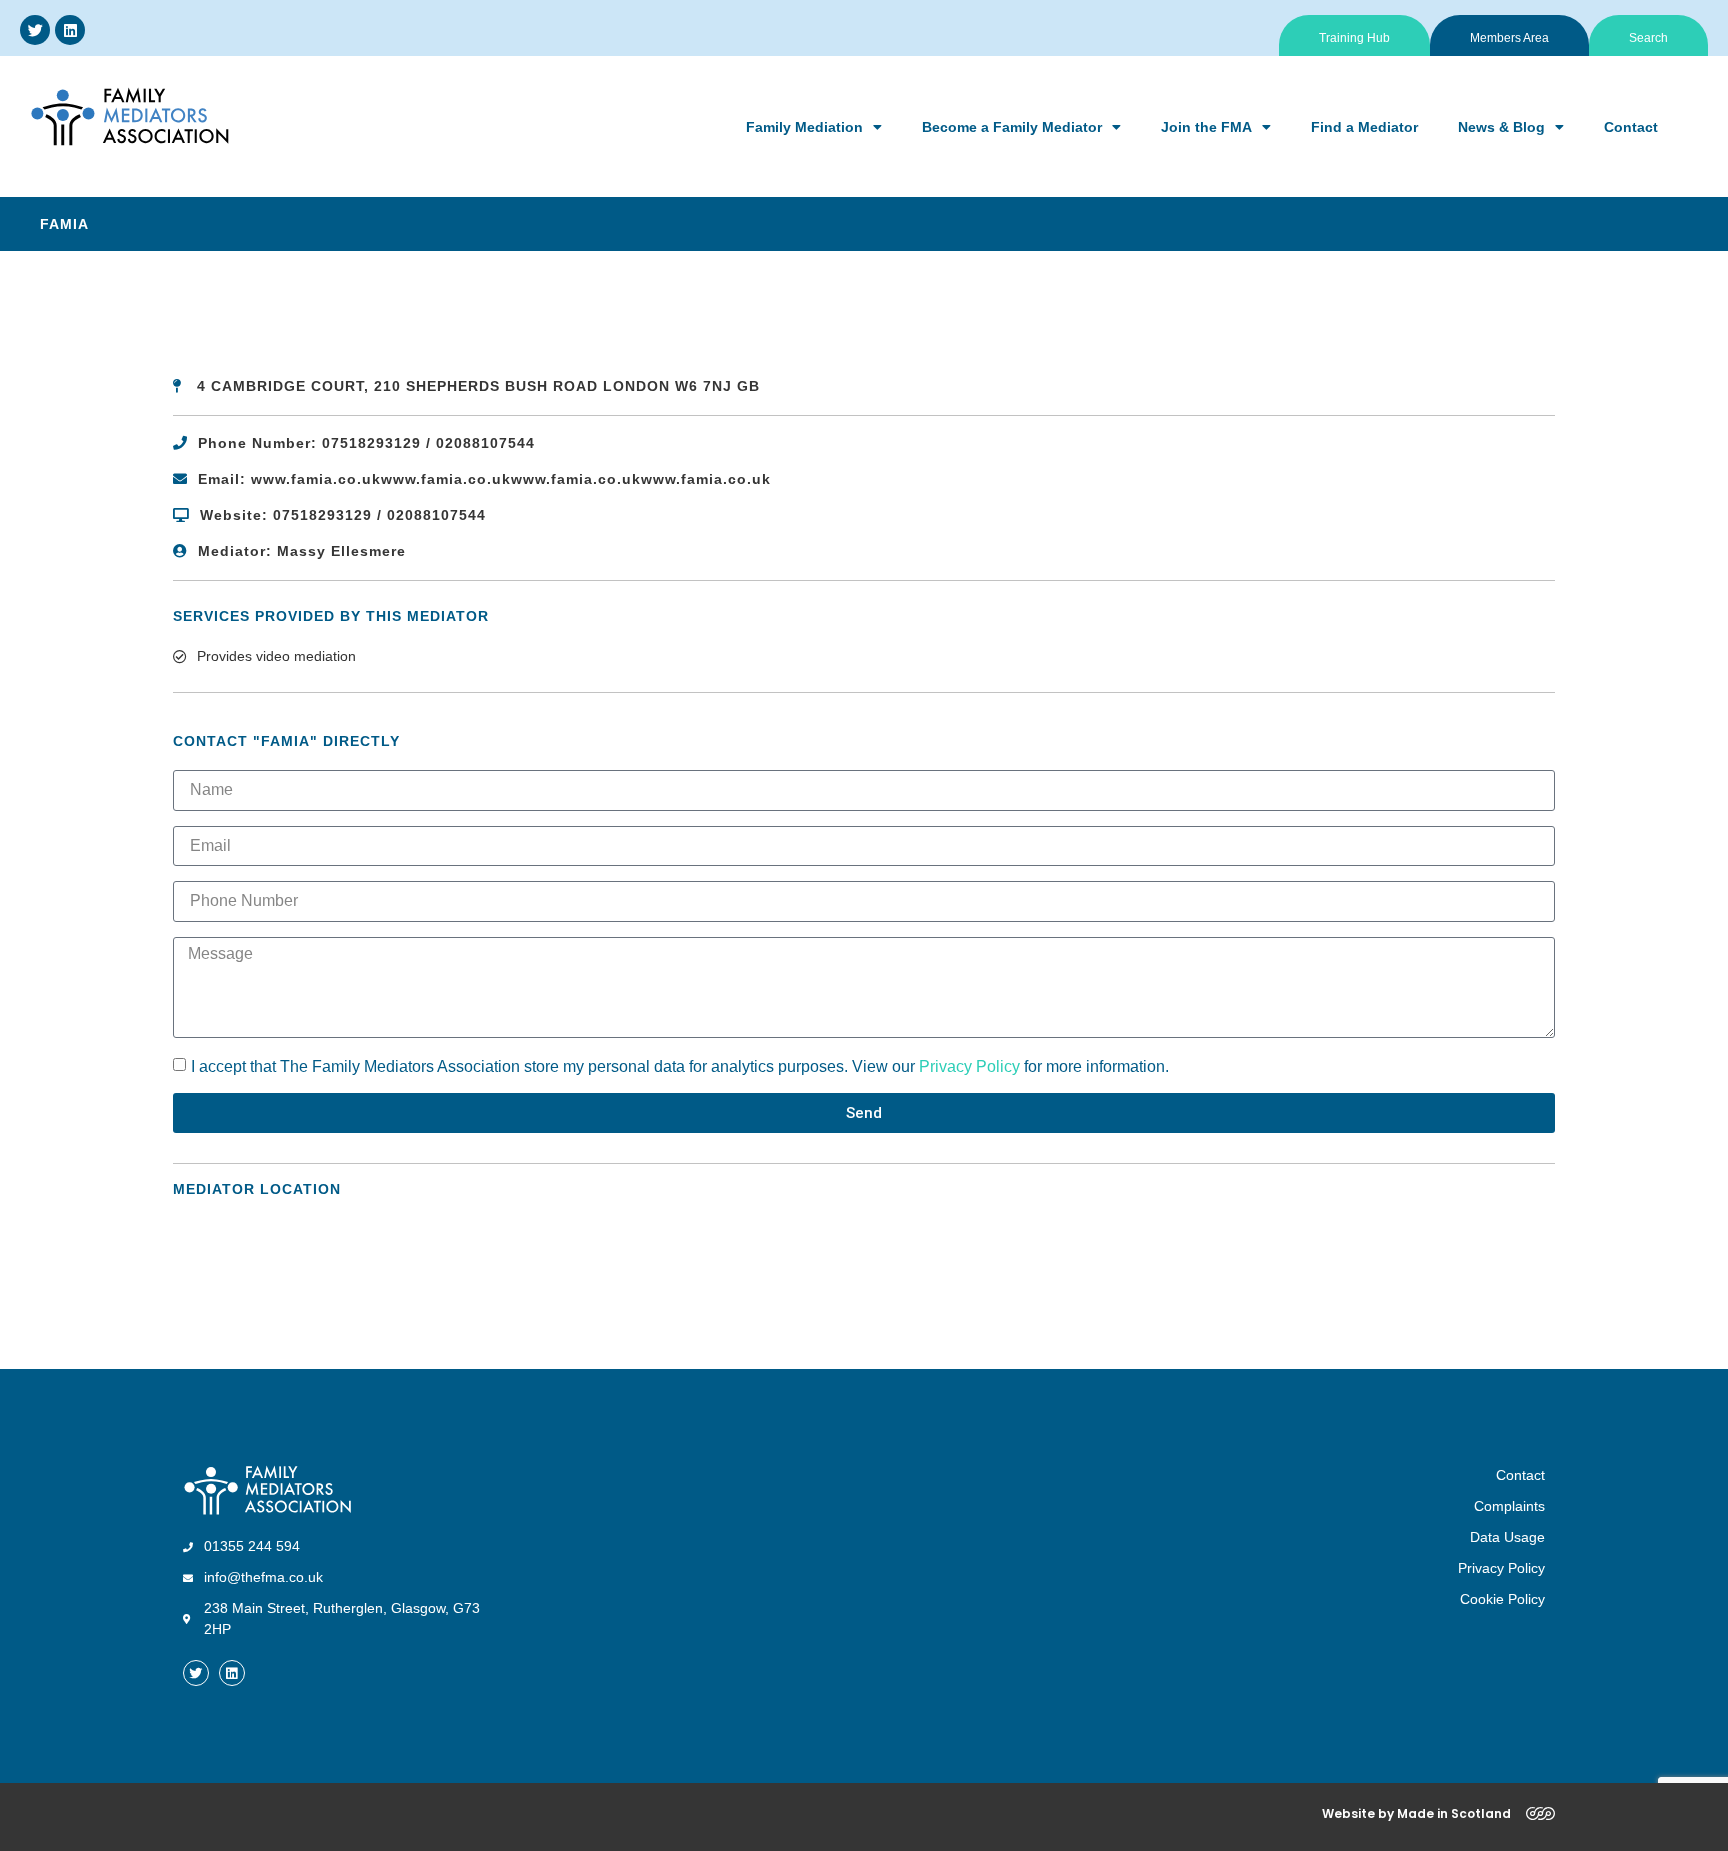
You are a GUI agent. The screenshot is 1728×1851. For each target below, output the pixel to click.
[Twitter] (35, 30)
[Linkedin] (70, 30)
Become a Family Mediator (1012, 127)
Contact (1631, 127)
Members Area (1509, 38)
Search (1648, 38)
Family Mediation (804, 127)
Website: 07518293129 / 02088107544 (343, 515)
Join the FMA (1206, 127)
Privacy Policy (969, 1066)
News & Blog (1501, 127)
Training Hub (1354, 38)
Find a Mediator (1364, 127)
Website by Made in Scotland (1416, 1813)
